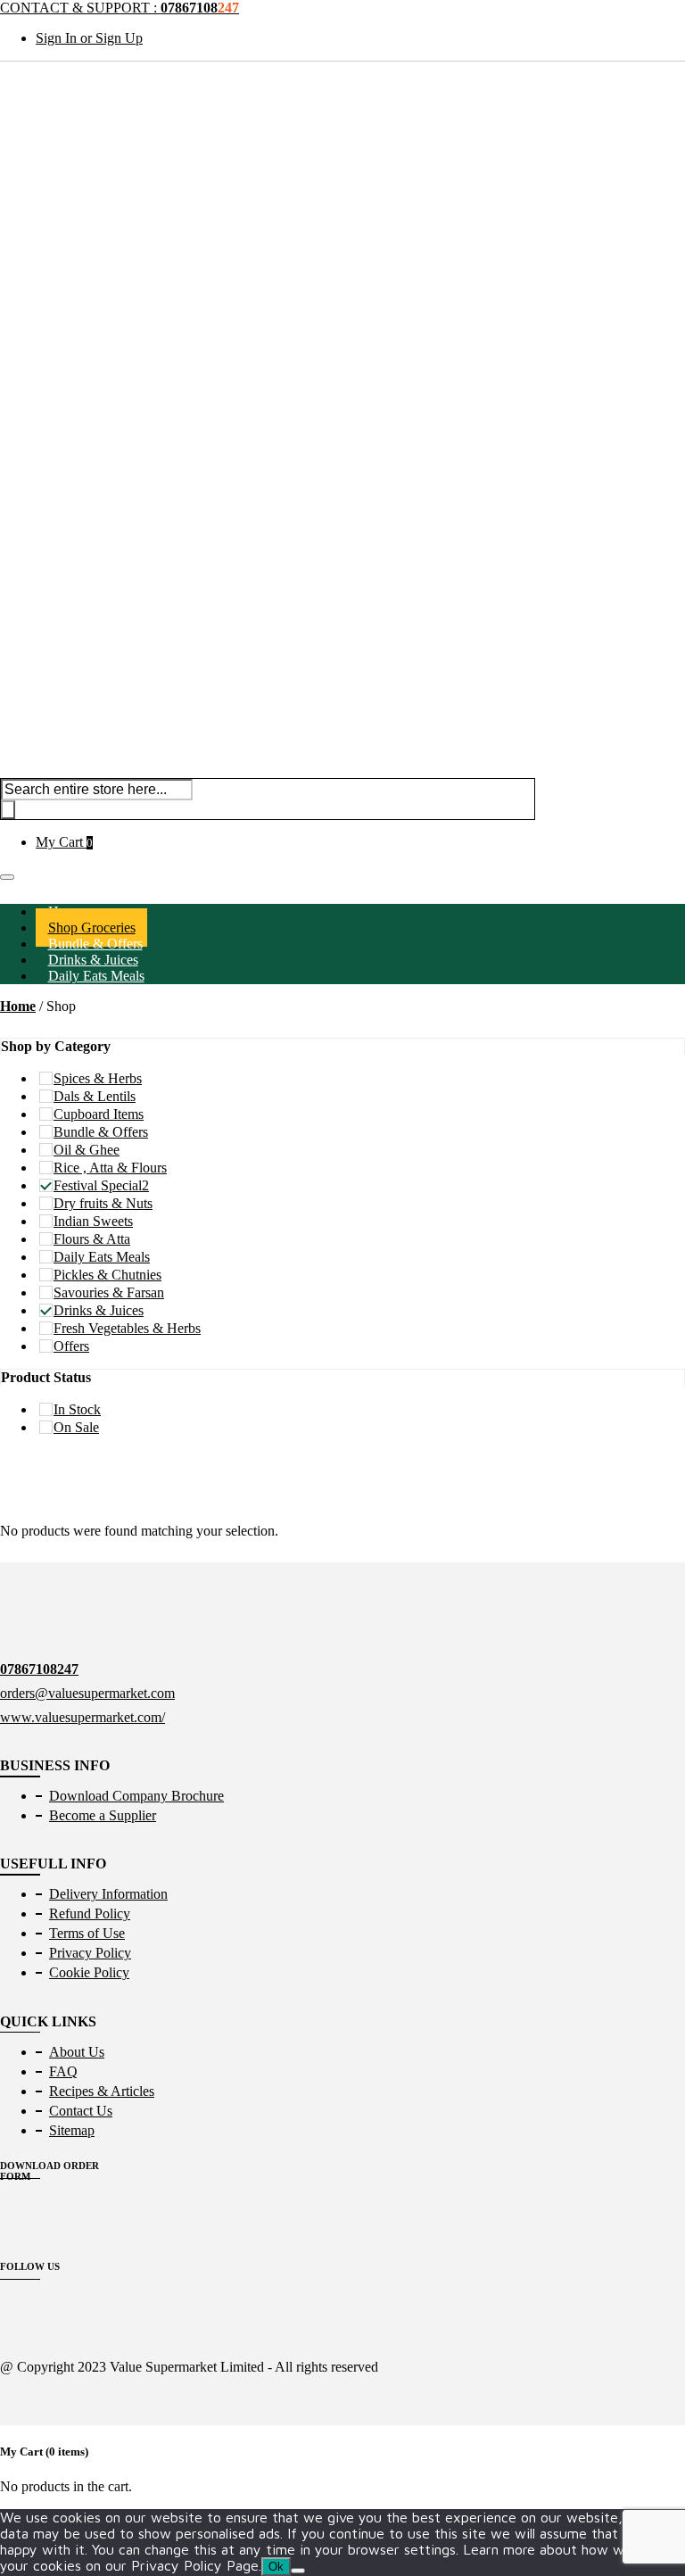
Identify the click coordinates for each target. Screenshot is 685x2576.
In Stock (77, 1409)
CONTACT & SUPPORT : (80, 8)
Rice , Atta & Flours (110, 1168)
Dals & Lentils (95, 1096)
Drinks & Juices (99, 1310)
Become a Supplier (103, 1815)
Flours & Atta (92, 1239)
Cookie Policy (89, 1972)
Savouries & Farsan (109, 1292)
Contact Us (81, 2111)
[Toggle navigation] (7, 877)
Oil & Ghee (87, 1150)
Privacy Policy (90, 1953)
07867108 (200, 8)
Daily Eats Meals (96, 976)
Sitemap (72, 2130)
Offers (71, 1346)
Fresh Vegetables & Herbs (127, 1328)
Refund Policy (90, 1913)
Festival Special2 (101, 1185)
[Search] (8, 810)
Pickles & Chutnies (107, 1275)
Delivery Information (108, 1894)
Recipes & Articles (102, 2091)
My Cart (64, 842)
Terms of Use (87, 1933)
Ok (276, 2567)
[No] (298, 2571)
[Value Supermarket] (342, 231)
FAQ (63, 2071)
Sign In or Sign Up (89, 38)
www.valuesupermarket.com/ (83, 1717)
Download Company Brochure (136, 1796)
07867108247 (39, 1669)
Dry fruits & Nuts (103, 1203)
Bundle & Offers (101, 1132)
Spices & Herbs (98, 1078)
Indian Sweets (93, 1221)
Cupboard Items (99, 1114)
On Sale (76, 1427)
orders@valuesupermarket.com (87, 1693)
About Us (77, 2052)
